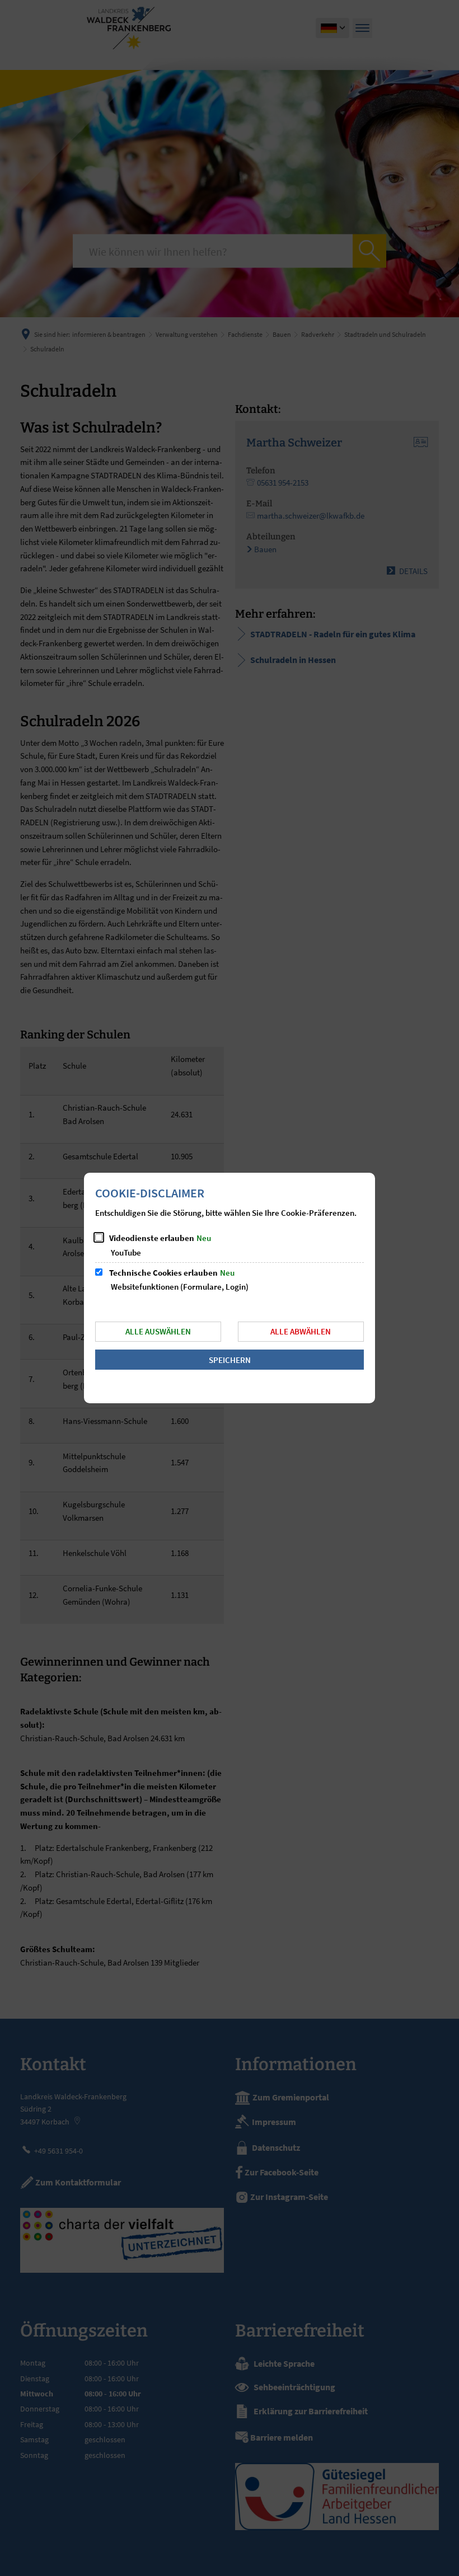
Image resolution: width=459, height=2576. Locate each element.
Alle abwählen (301, 1331)
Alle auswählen (158, 1331)
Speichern (230, 1360)
